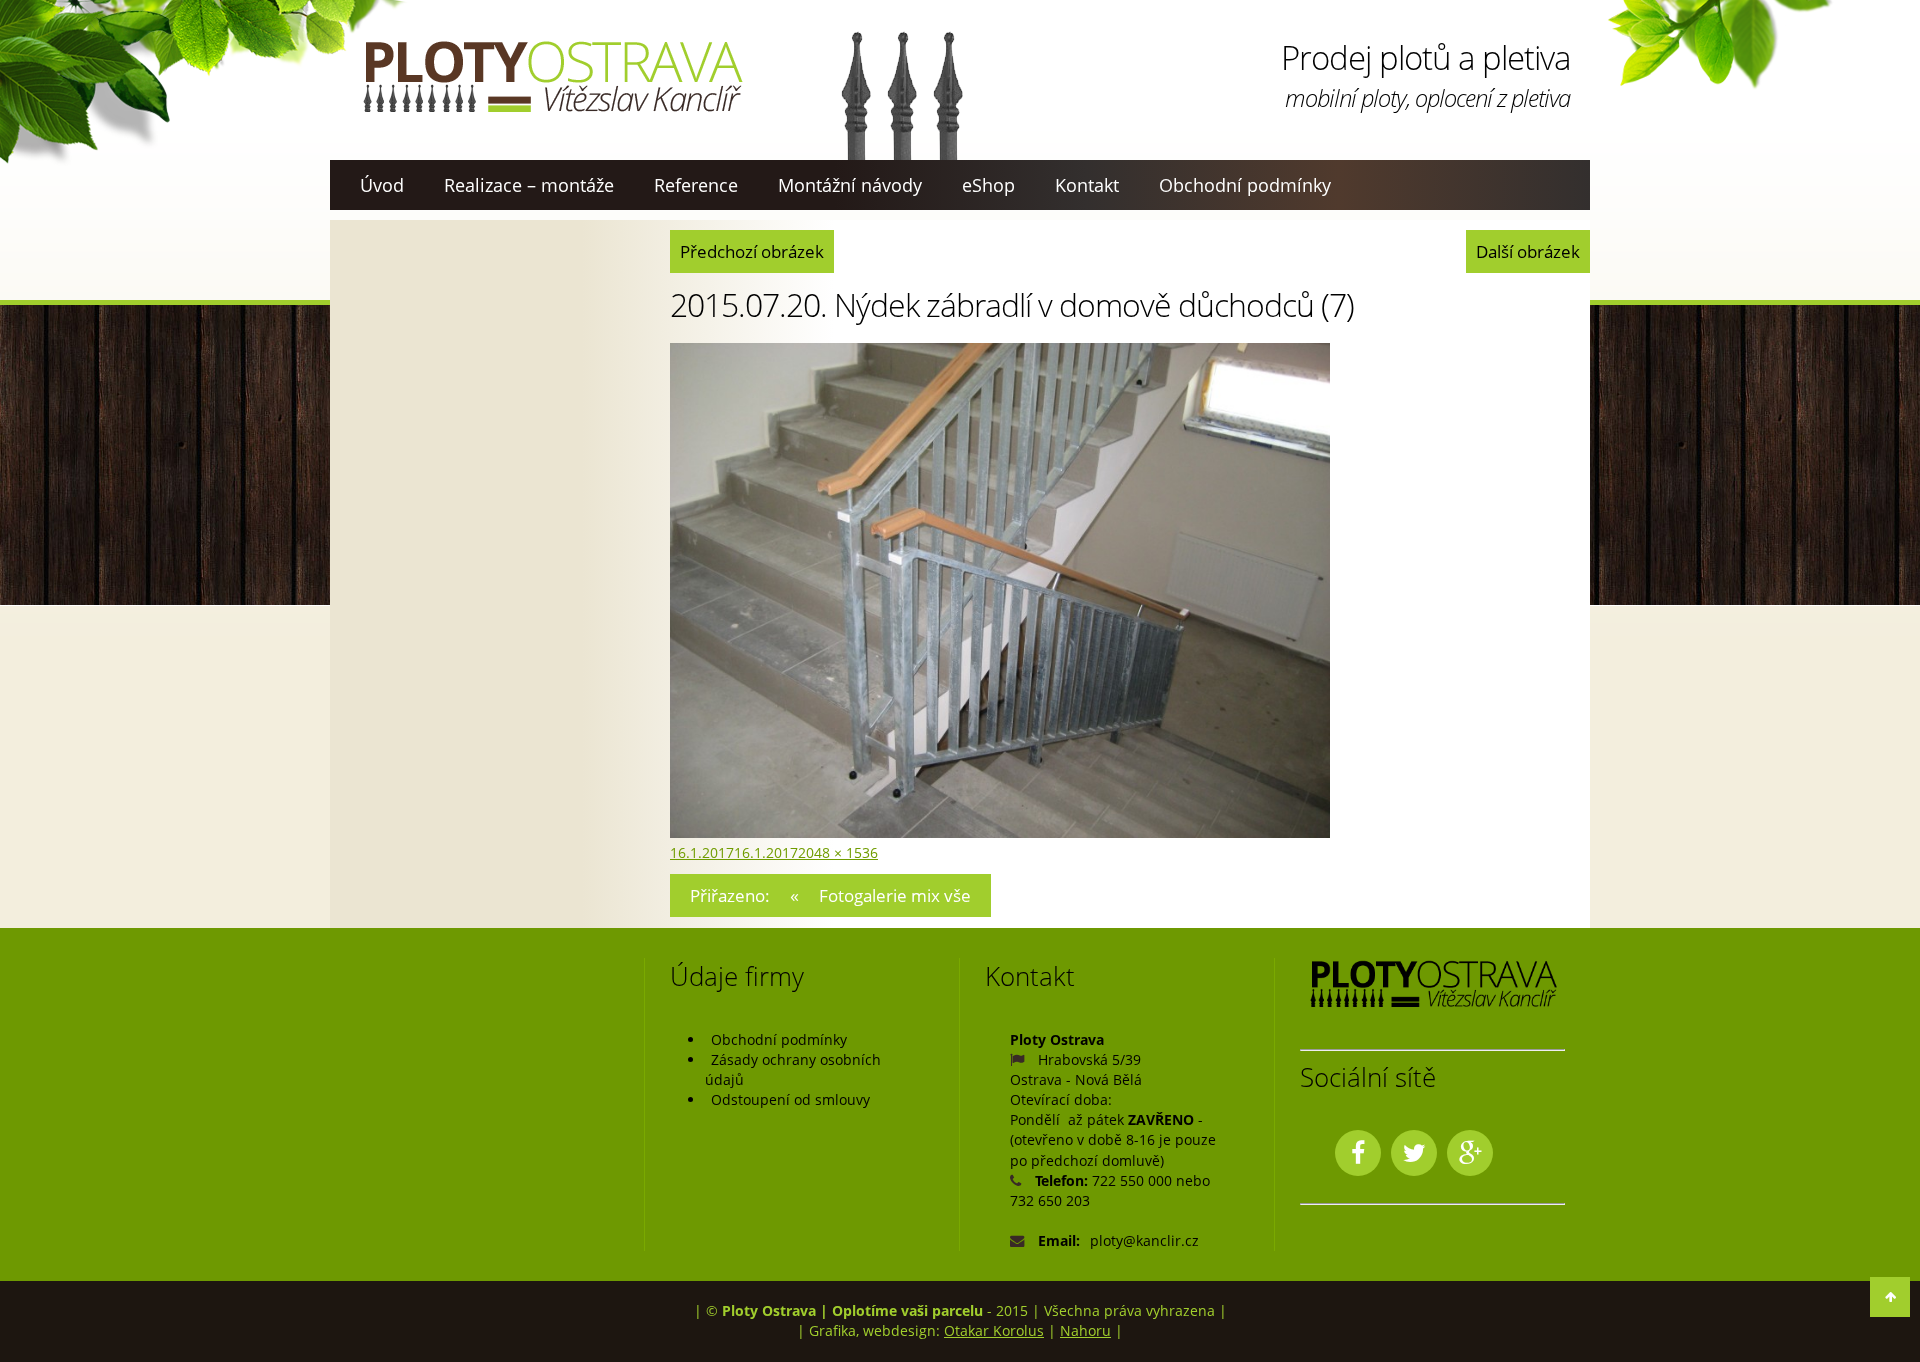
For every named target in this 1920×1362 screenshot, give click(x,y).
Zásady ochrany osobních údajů (793, 1069)
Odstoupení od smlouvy (790, 1099)
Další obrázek (1528, 251)
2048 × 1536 (838, 852)
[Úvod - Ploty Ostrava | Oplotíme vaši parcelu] (552, 77)
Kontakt (1087, 185)
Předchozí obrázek (752, 251)
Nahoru (1085, 1330)
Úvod (382, 185)
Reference (696, 185)
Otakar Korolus (994, 1330)
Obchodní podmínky (1245, 185)
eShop (988, 185)
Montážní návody (850, 185)
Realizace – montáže (529, 185)
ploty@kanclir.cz (1144, 1240)
